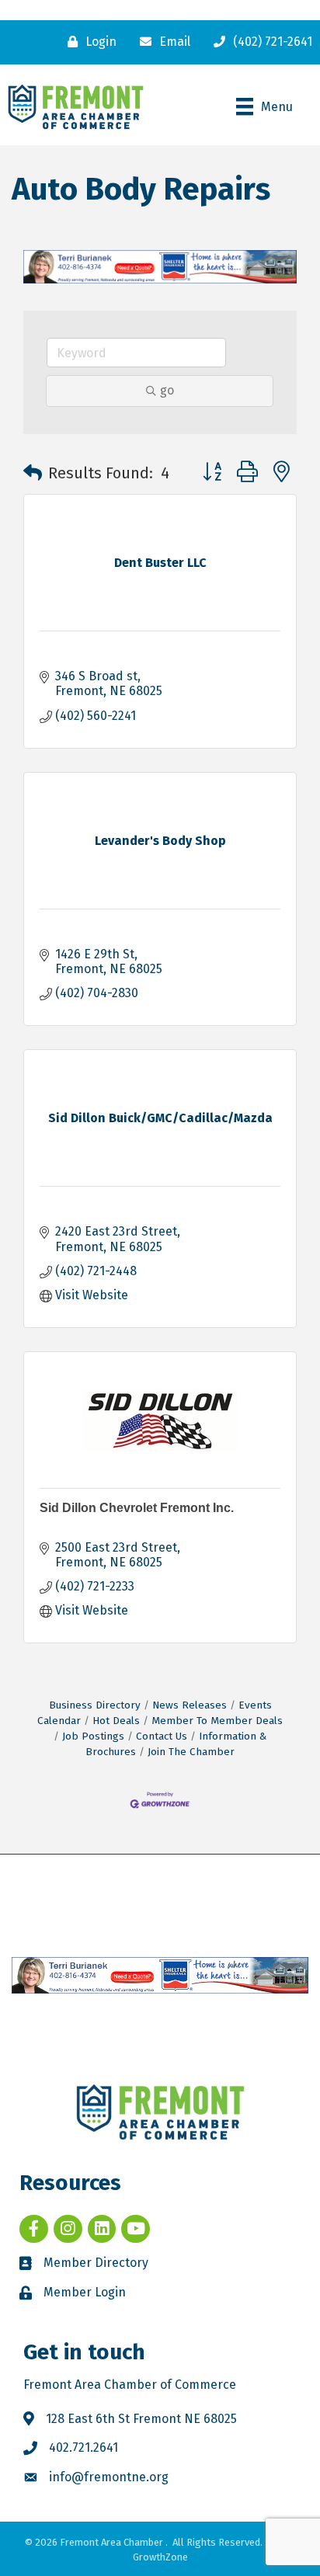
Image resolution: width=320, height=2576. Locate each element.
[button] (33, 473)
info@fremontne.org (109, 2477)
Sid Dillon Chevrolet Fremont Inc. (137, 1508)
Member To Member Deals (217, 1721)
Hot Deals (116, 1721)
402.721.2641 (83, 2447)
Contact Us (162, 1736)
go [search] (167, 390)
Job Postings (93, 1736)
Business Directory (95, 1705)
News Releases (190, 1705)
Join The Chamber (191, 1752)
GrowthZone (160, 2557)
